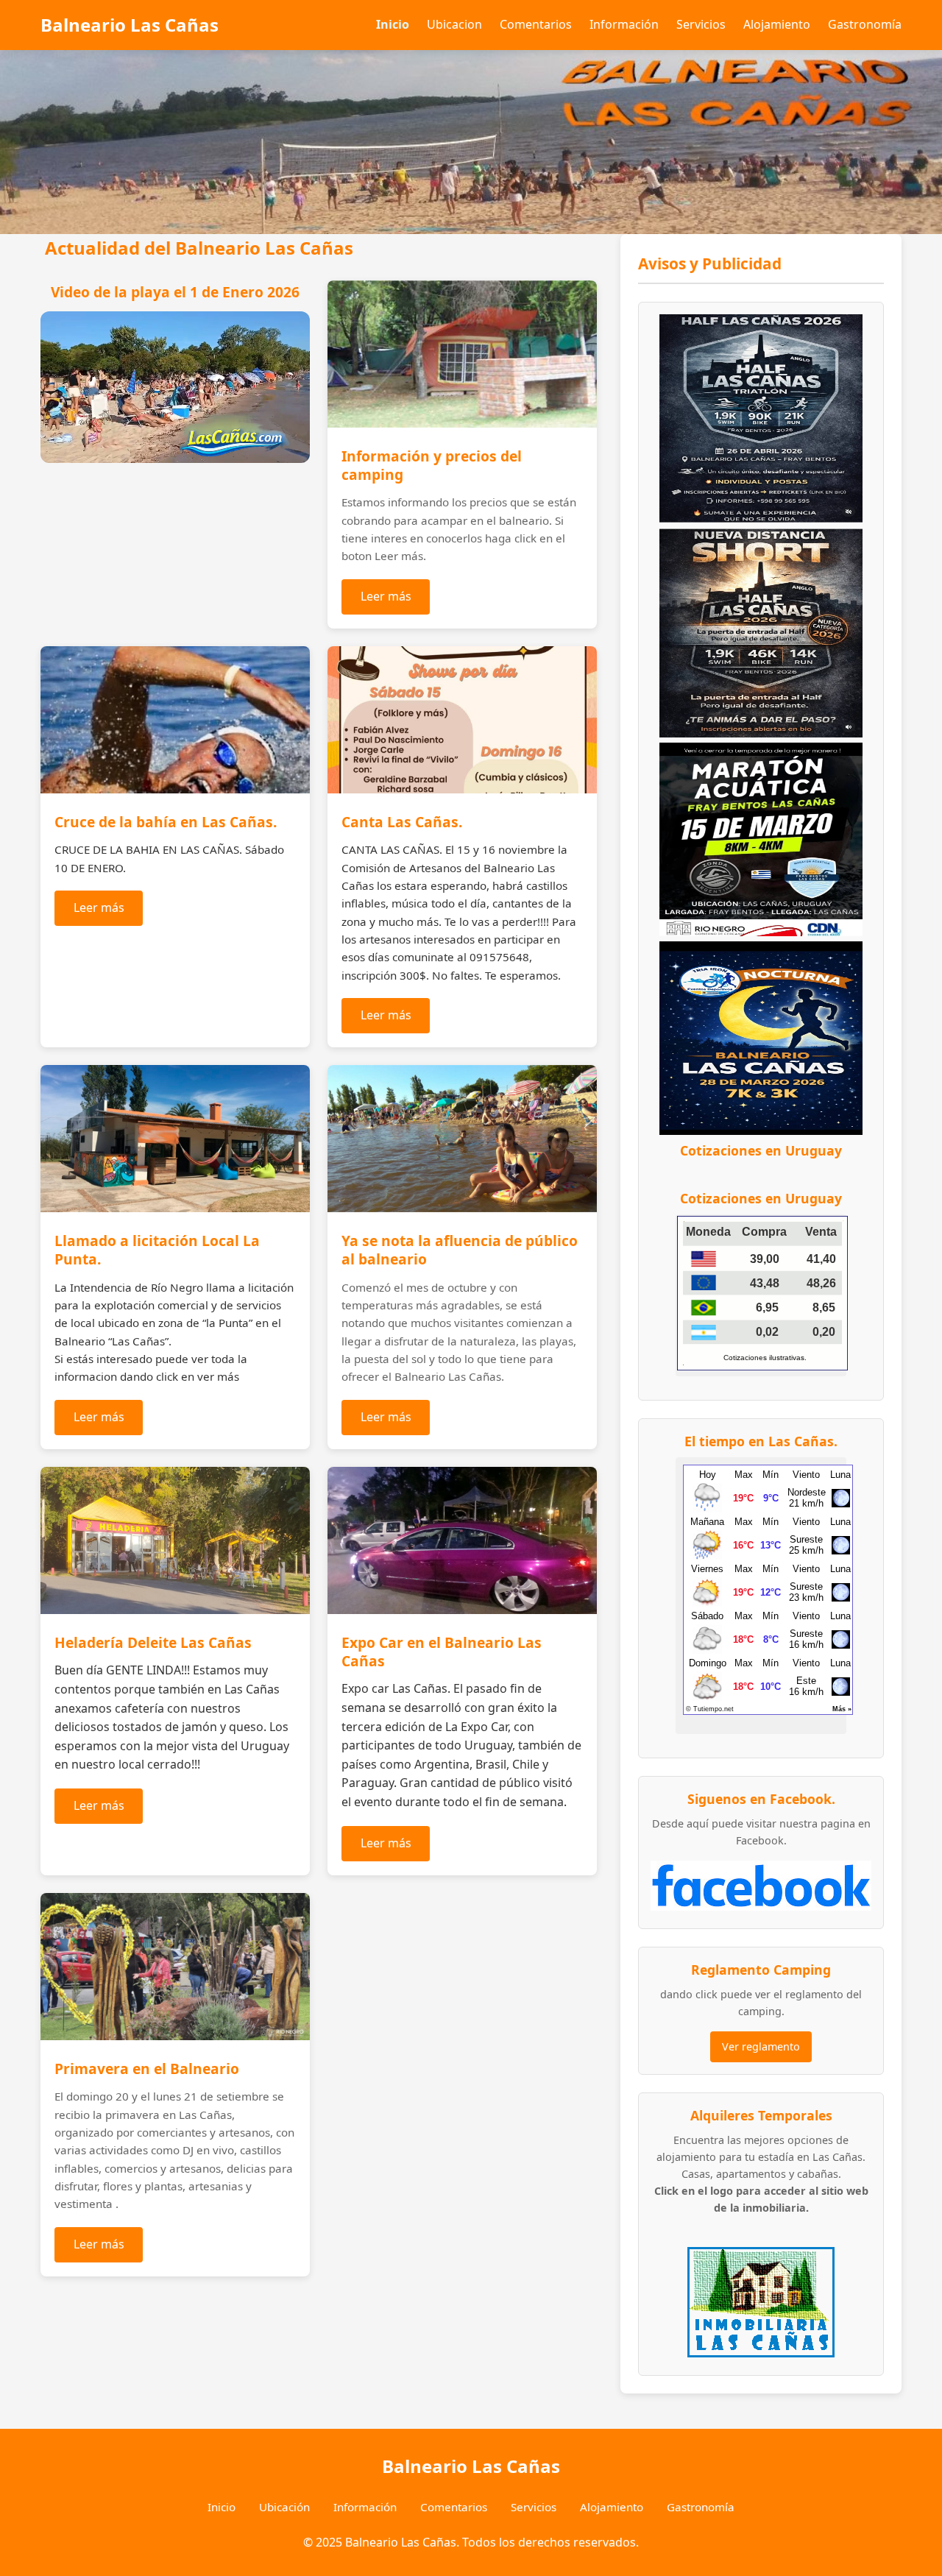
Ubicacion (454, 24)
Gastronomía (865, 24)
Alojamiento (777, 24)
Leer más (386, 596)
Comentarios (536, 24)
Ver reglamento (761, 2046)
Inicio (393, 24)
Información (624, 24)
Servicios (701, 24)
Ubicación (284, 2507)
